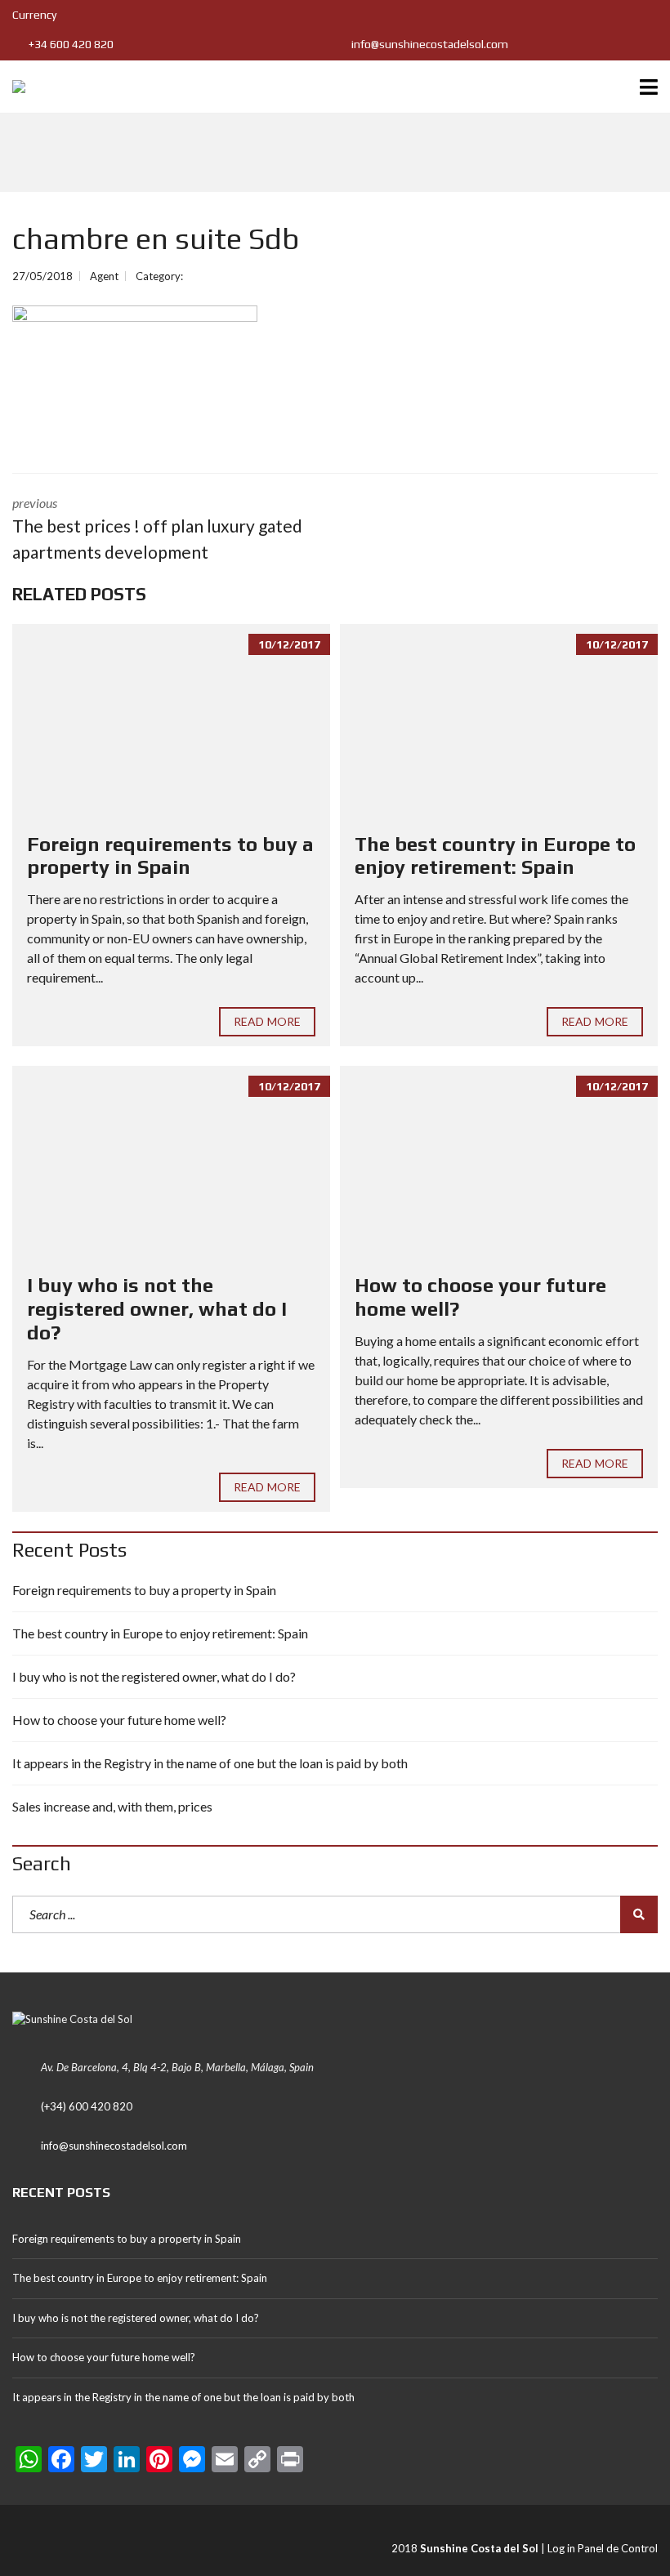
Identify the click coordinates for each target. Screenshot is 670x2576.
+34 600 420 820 (70, 44)
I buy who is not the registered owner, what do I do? (157, 1309)
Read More (267, 1021)
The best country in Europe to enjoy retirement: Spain (495, 856)
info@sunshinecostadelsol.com (429, 44)
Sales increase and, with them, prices (112, 1806)
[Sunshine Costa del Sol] (13, 87)
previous (157, 528)
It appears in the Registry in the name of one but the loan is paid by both (210, 1763)
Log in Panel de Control (603, 2548)
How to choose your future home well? (119, 1720)
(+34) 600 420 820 (87, 2106)
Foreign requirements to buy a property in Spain (170, 856)
